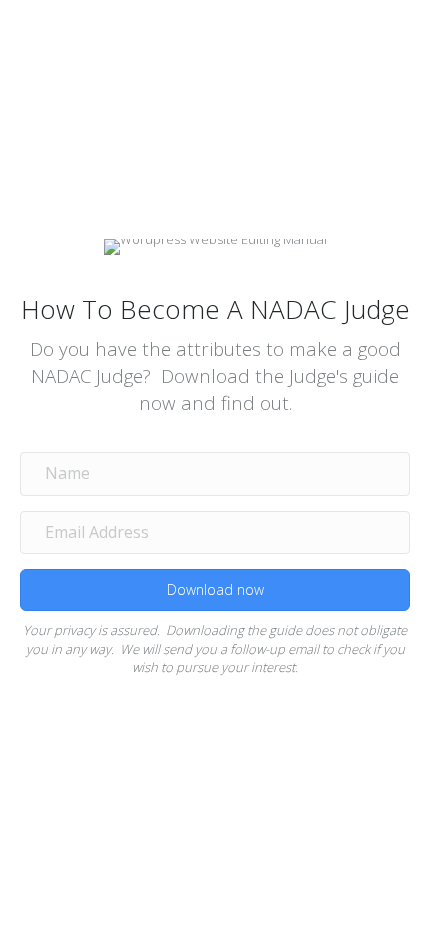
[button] (215, 589)
